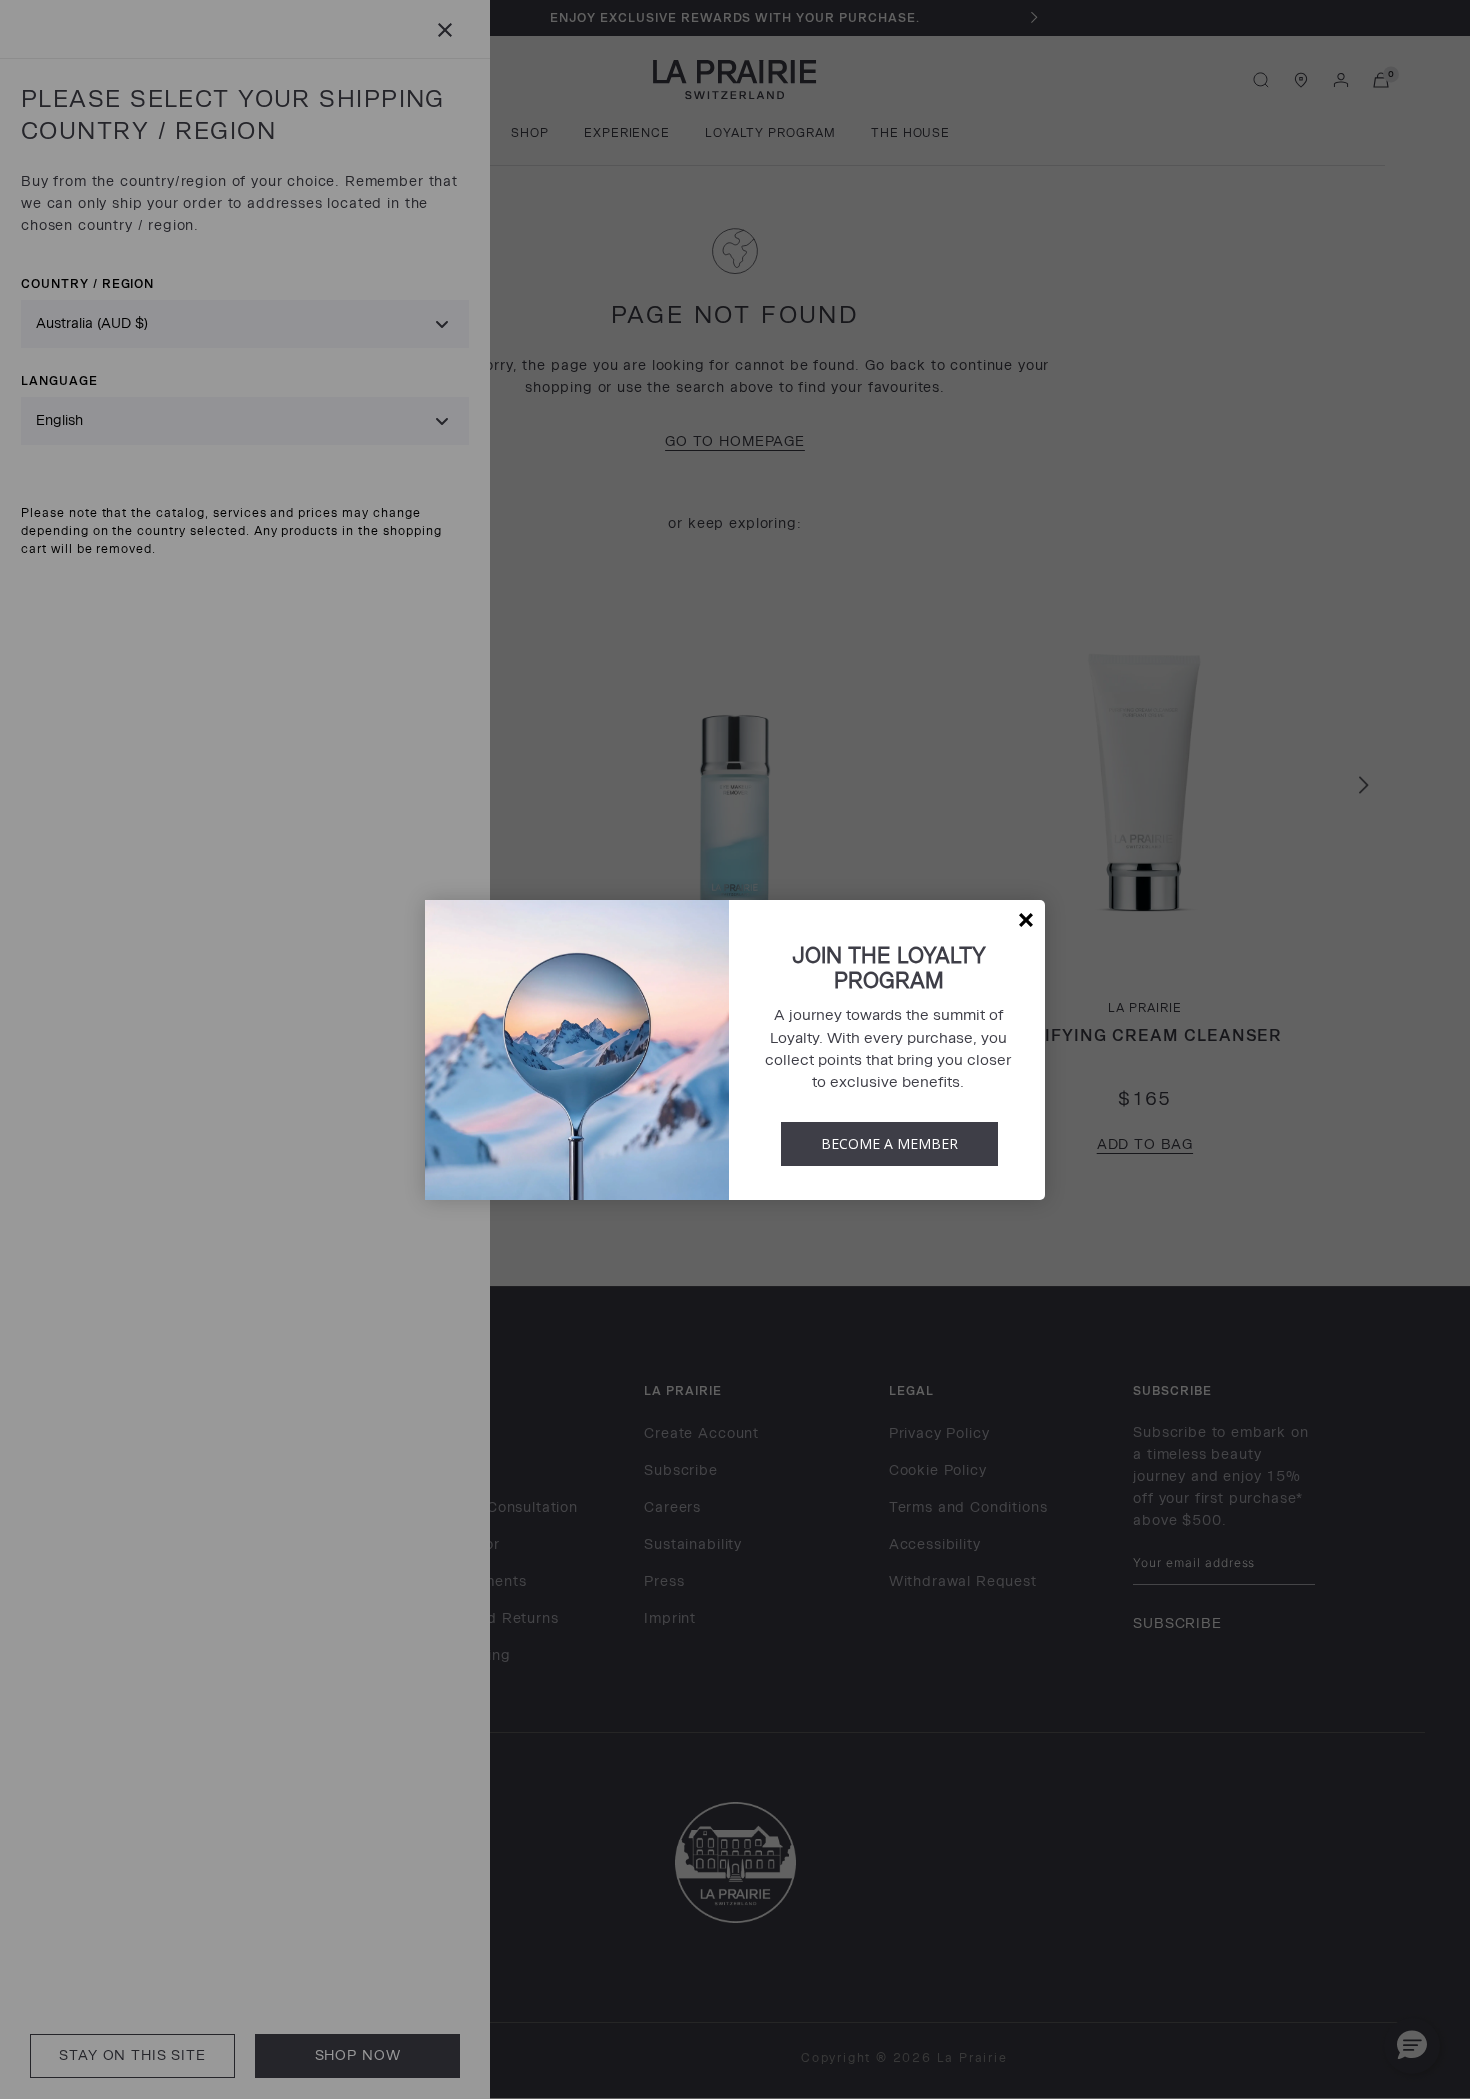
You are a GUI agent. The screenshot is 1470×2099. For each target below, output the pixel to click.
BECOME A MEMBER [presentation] (889, 1143)
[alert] (735, 1050)
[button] (1026, 920)
